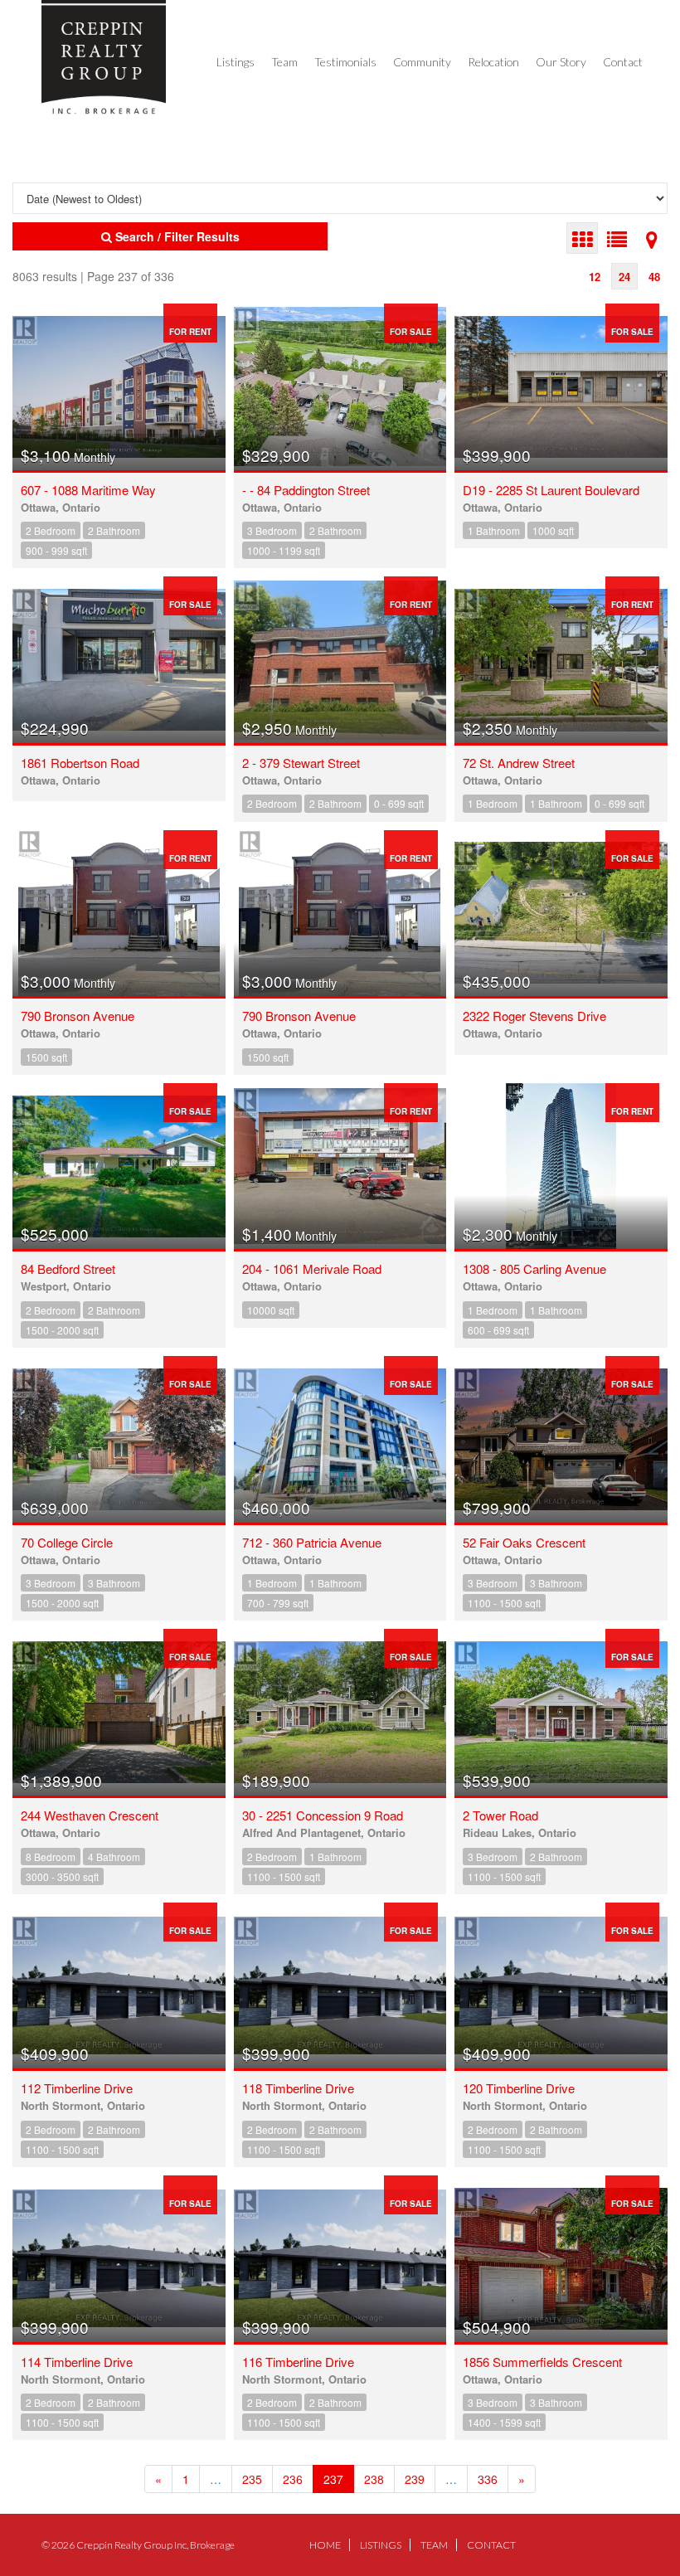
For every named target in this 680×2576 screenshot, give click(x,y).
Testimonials (345, 62)
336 (488, 2479)
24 (624, 277)
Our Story (561, 62)
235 (252, 2479)
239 (415, 2479)
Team (284, 62)
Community (422, 62)
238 (374, 2479)
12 (595, 277)
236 (293, 2479)
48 (654, 277)
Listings (236, 62)
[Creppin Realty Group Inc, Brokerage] (104, 57)
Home (325, 2545)
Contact (623, 62)
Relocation (493, 62)
